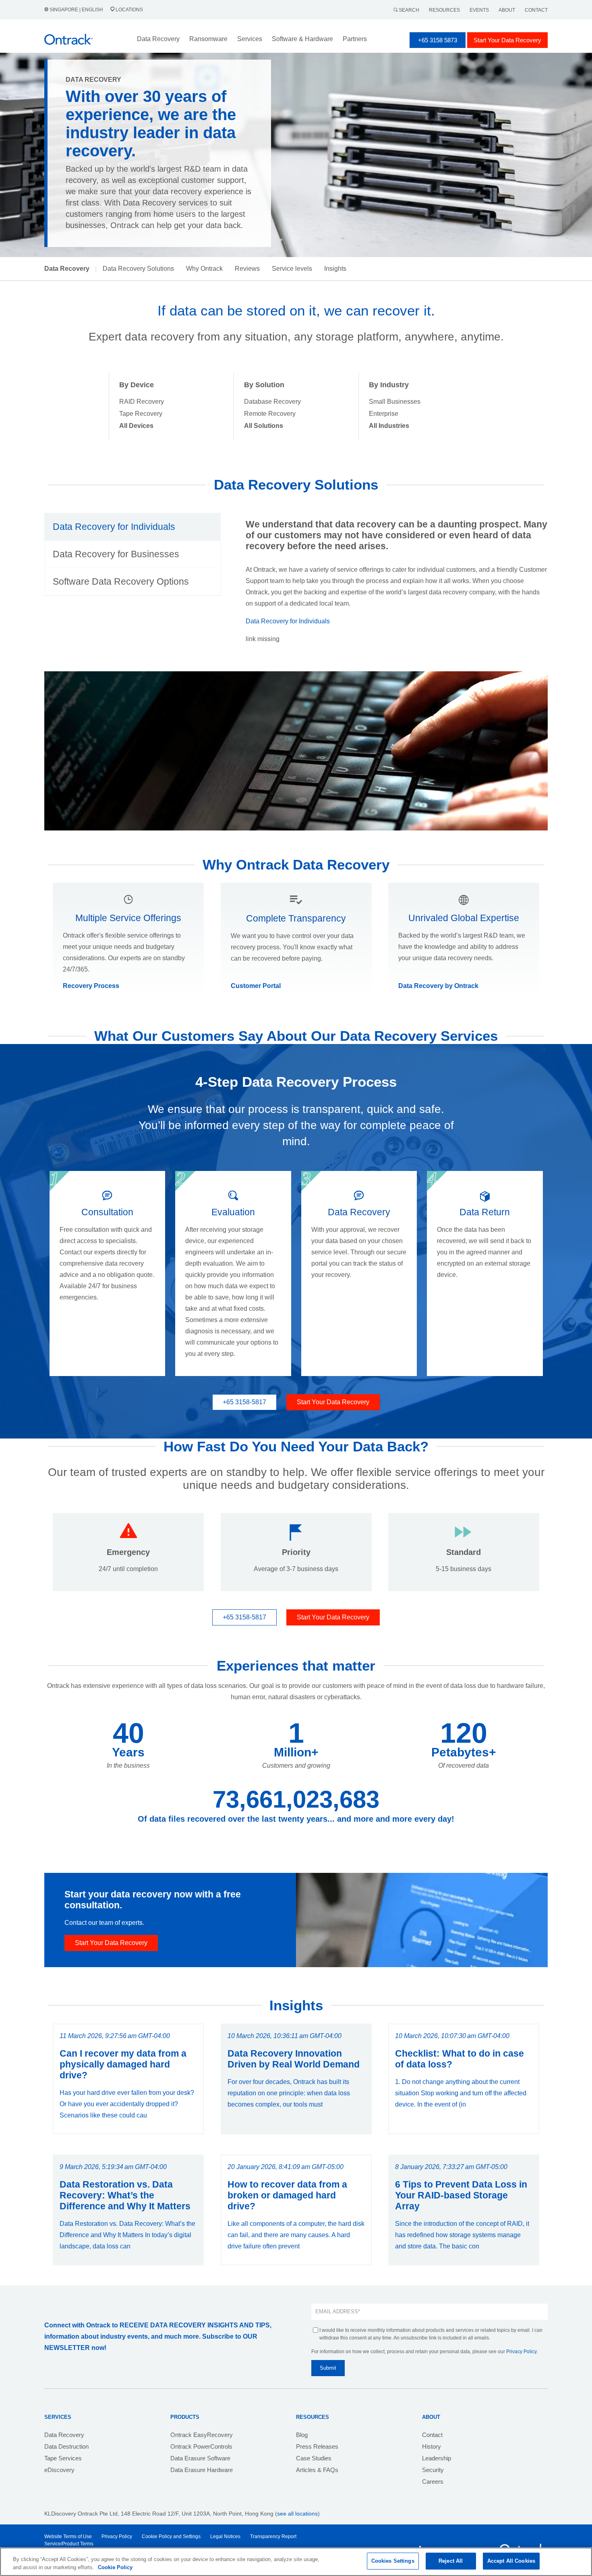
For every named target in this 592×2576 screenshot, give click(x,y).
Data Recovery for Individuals (288, 621)
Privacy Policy (521, 2352)
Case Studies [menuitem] (314, 2458)
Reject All (451, 2561)
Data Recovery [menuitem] (64, 2435)
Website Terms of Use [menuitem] (68, 2537)
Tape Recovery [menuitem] (141, 414)
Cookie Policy (115, 2567)
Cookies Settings (393, 2561)
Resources (444, 10)
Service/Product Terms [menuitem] (69, 2544)
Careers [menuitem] (433, 2482)
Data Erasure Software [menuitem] (200, 2458)
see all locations (297, 2514)
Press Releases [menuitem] (317, 2446)
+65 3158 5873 (438, 40)
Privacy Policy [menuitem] (117, 2537)
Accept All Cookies (511, 2561)
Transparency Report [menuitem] (273, 2537)
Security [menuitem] (433, 2470)
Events (479, 10)
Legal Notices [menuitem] (225, 2537)
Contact (536, 10)
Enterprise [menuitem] (384, 414)
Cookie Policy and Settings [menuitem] (171, 2537)
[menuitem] (136, 426)
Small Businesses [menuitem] (395, 402)
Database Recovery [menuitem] (272, 402)
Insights (335, 269)
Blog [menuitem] (302, 2435)
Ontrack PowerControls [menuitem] (201, 2446)
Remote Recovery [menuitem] (270, 414)
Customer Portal (256, 986)
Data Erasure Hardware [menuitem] (202, 2470)
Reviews (247, 269)
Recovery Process (91, 986)
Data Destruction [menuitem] (66, 2446)
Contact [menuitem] (432, 2435)
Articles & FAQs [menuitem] (317, 2470)
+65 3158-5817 (244, 1402)
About (507, 10)
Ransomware (208, 39)
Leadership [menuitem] (437, 2458)
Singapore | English (76, 10)
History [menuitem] (432, 2446)
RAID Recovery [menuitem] (142, 402)
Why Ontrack (204, 269)
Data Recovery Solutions (138, 269)
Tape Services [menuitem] (63, 2458)
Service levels (292, 269)
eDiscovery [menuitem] (59, 2470)
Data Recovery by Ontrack (438, 986)
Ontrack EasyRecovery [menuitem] (202, 2435)
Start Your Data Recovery (507, 40)
